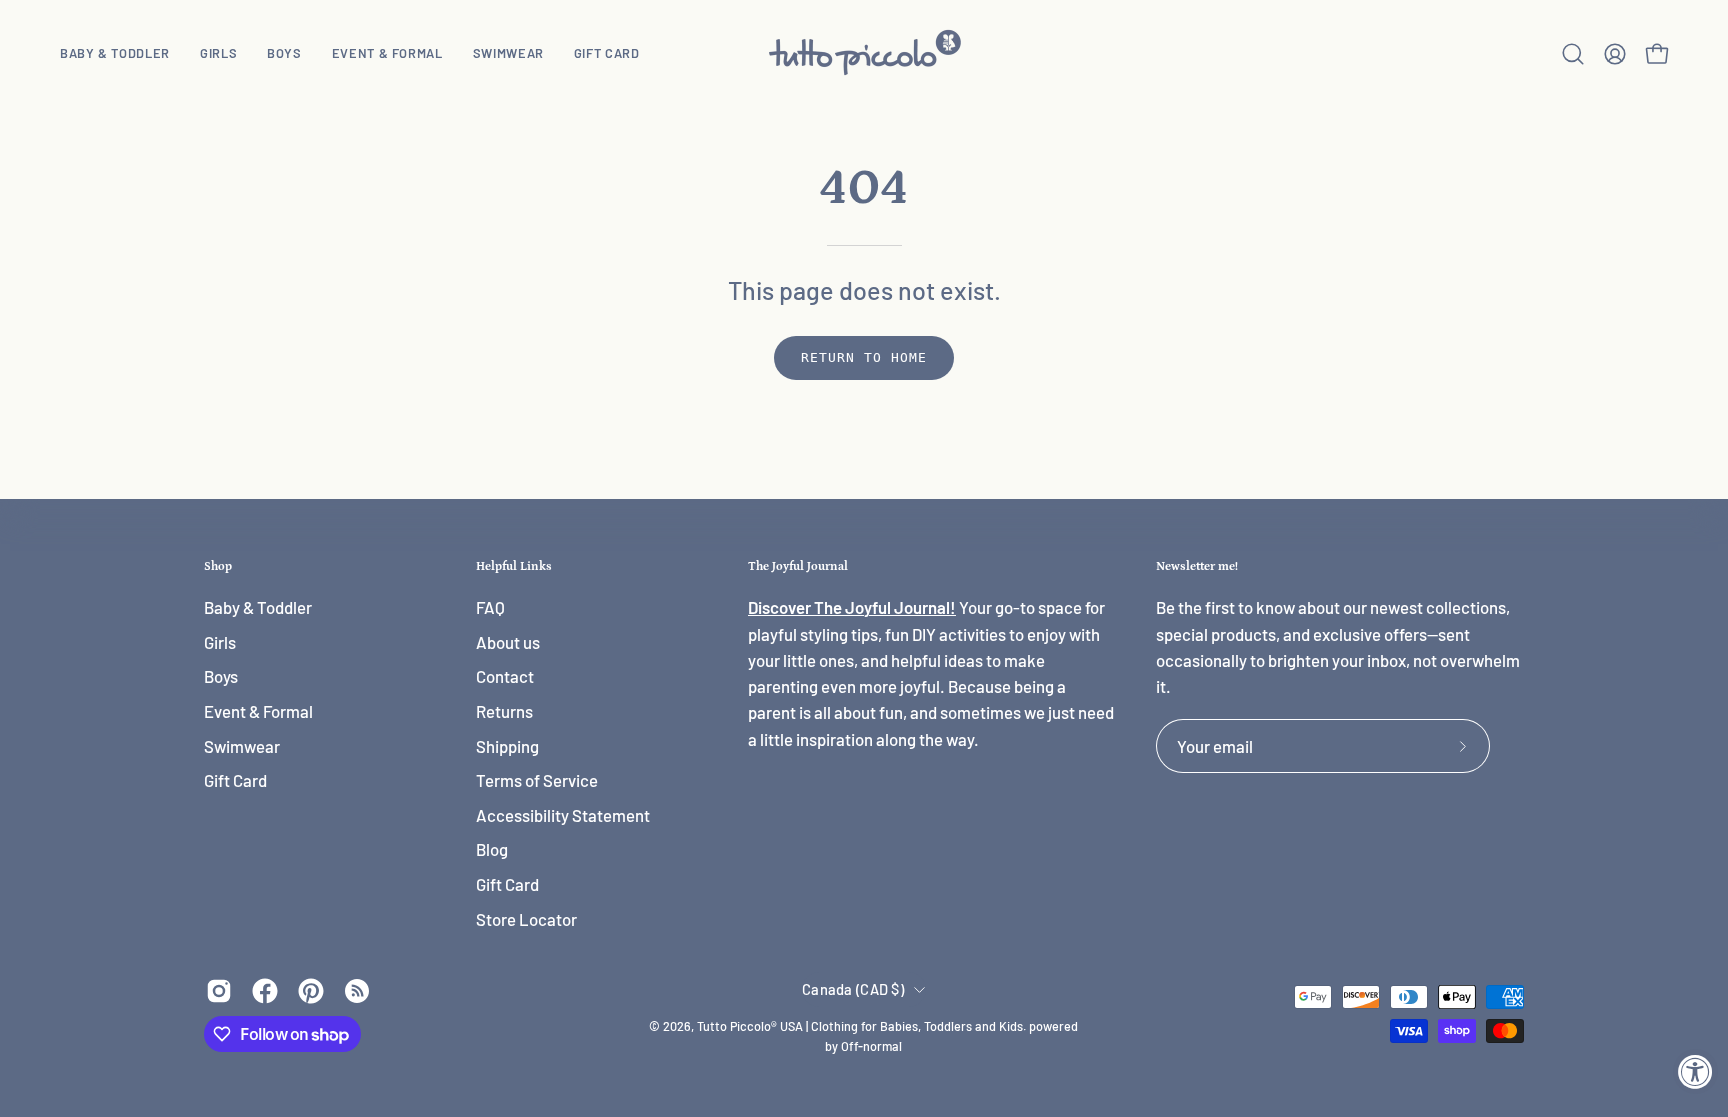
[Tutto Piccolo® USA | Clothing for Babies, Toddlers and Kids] (864, 53)
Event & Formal (258, 711)
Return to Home (863, 357)
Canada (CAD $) (853, 989)
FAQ (490, 607)
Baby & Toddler (258, 607)
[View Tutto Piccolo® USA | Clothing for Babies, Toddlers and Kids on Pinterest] (311, 991)
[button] (218, 53)
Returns (504, 711)
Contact (505, 677)
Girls (220, 642)
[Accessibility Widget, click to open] (1695, 1071)
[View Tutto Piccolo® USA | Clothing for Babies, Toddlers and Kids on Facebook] (265, 991)
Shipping (507, 746)
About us (508, 642)
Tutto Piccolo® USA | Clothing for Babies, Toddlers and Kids (860, 1026)
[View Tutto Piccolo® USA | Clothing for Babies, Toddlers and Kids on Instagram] (219, 991)
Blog (492, 850)
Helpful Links (514, 566)
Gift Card (235, 781)
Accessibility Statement (563, 815)
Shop (218, 566)
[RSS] (357, 991)
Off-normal (871, 1046)
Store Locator (526, 919)
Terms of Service (537, 781)
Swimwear (242, 746)
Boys (221, 677)
